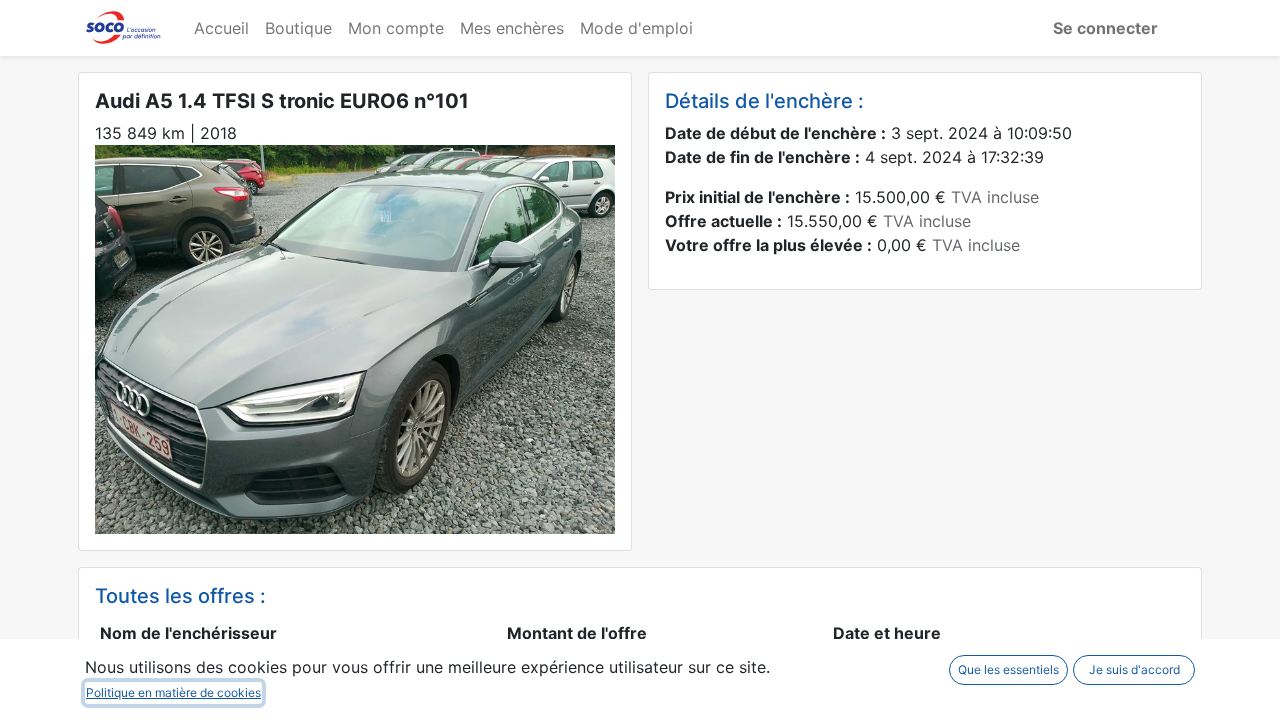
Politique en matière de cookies (173, 692)
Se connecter (1105, 28)
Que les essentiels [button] (1008, 669)
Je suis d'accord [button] (1134, 669)
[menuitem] (221, 28)
